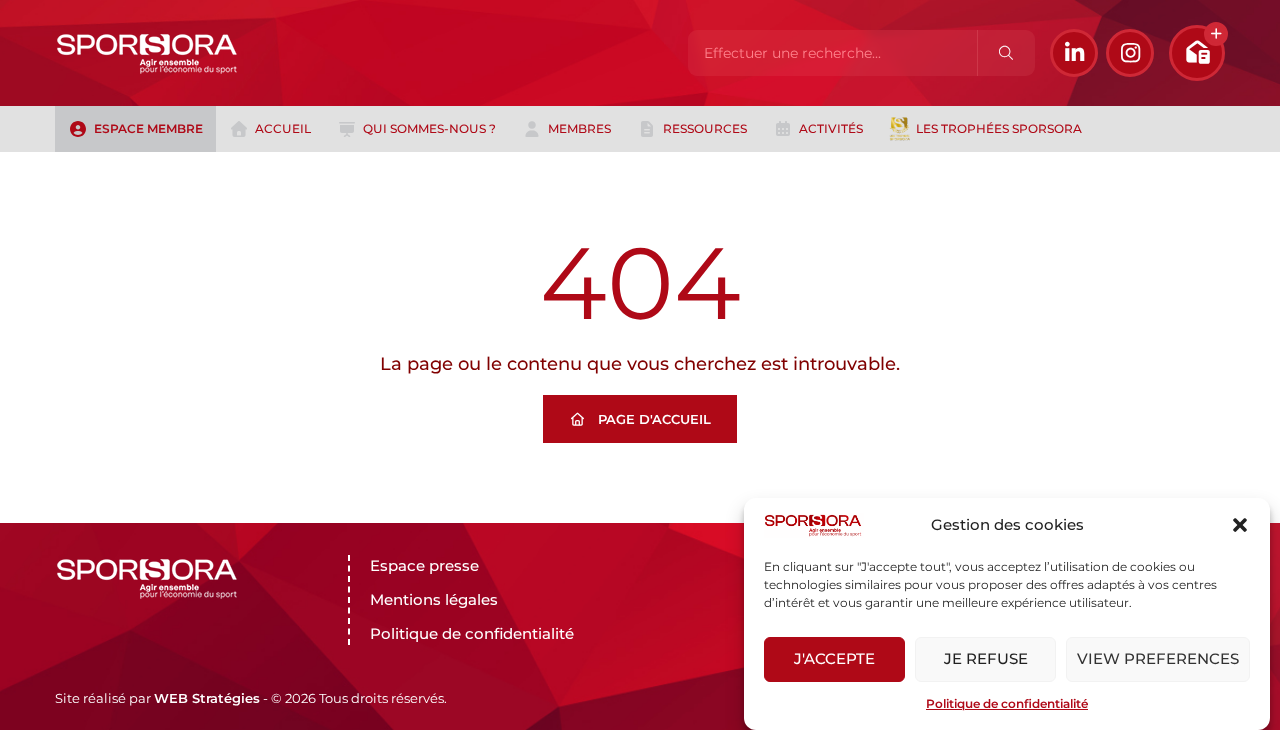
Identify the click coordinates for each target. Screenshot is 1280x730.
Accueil (283, 128)
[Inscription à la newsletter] (1197, 53)
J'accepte (834, 659)
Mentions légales (434, 599)
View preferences (1158, 659)
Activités (831, 128)
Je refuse (986, 659)
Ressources (705, 128)
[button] (1240, 525)
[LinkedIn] (1074, 53)
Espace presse (424, 565)
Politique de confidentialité (1007, 703)
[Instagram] (1130, 53)
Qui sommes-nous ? (429, 128)
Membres (579, 128)
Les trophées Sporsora (999, 128)
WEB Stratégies (207, 698)
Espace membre (148, 128)
